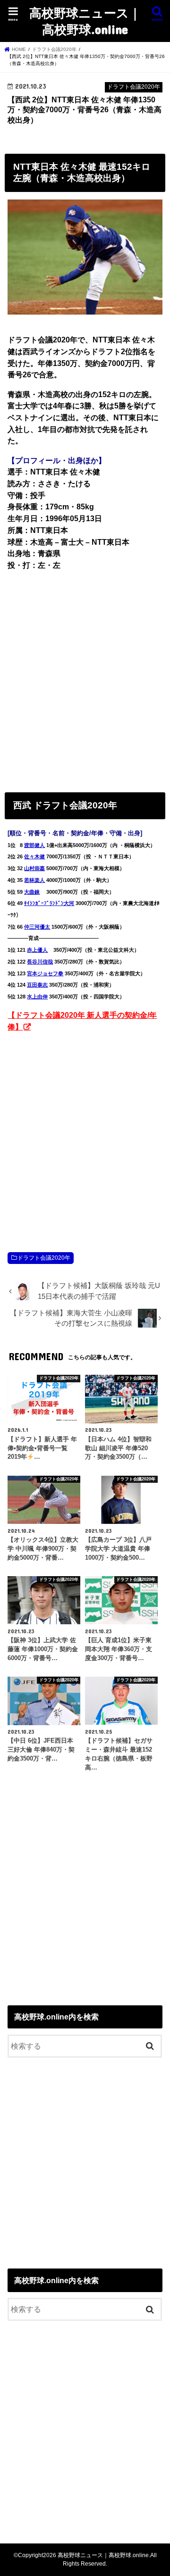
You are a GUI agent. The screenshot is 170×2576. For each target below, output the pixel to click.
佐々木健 (34, 856)
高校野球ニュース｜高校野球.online (85, 21)
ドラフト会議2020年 (44, 1258)
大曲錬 (32, 892)
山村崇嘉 (34, 868)
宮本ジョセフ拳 (45, 973)
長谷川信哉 (40, 962)
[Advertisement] (85, 679)
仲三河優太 (37, 927)
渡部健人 (34, 845)
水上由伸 (37, 997)
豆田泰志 (37, 985)
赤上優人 (37, 950)
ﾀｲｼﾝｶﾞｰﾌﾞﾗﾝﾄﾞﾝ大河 (49, 903)
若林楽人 (34, 880)
